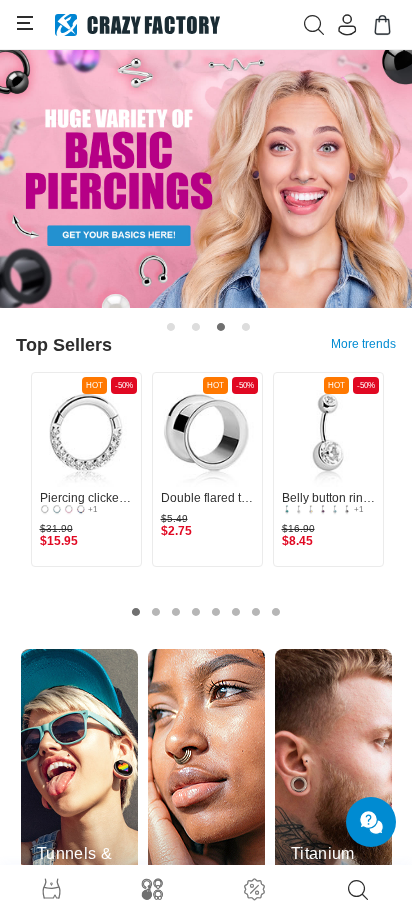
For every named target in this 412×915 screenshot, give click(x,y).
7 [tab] (256, 612)
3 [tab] (221, 327)
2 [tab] (196, 327)
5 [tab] (216, 612)
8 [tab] (276, 612)
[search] (358, 890)
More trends (363, 344)
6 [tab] (236, 612)
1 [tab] (171, 327)
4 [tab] (246, 327)
